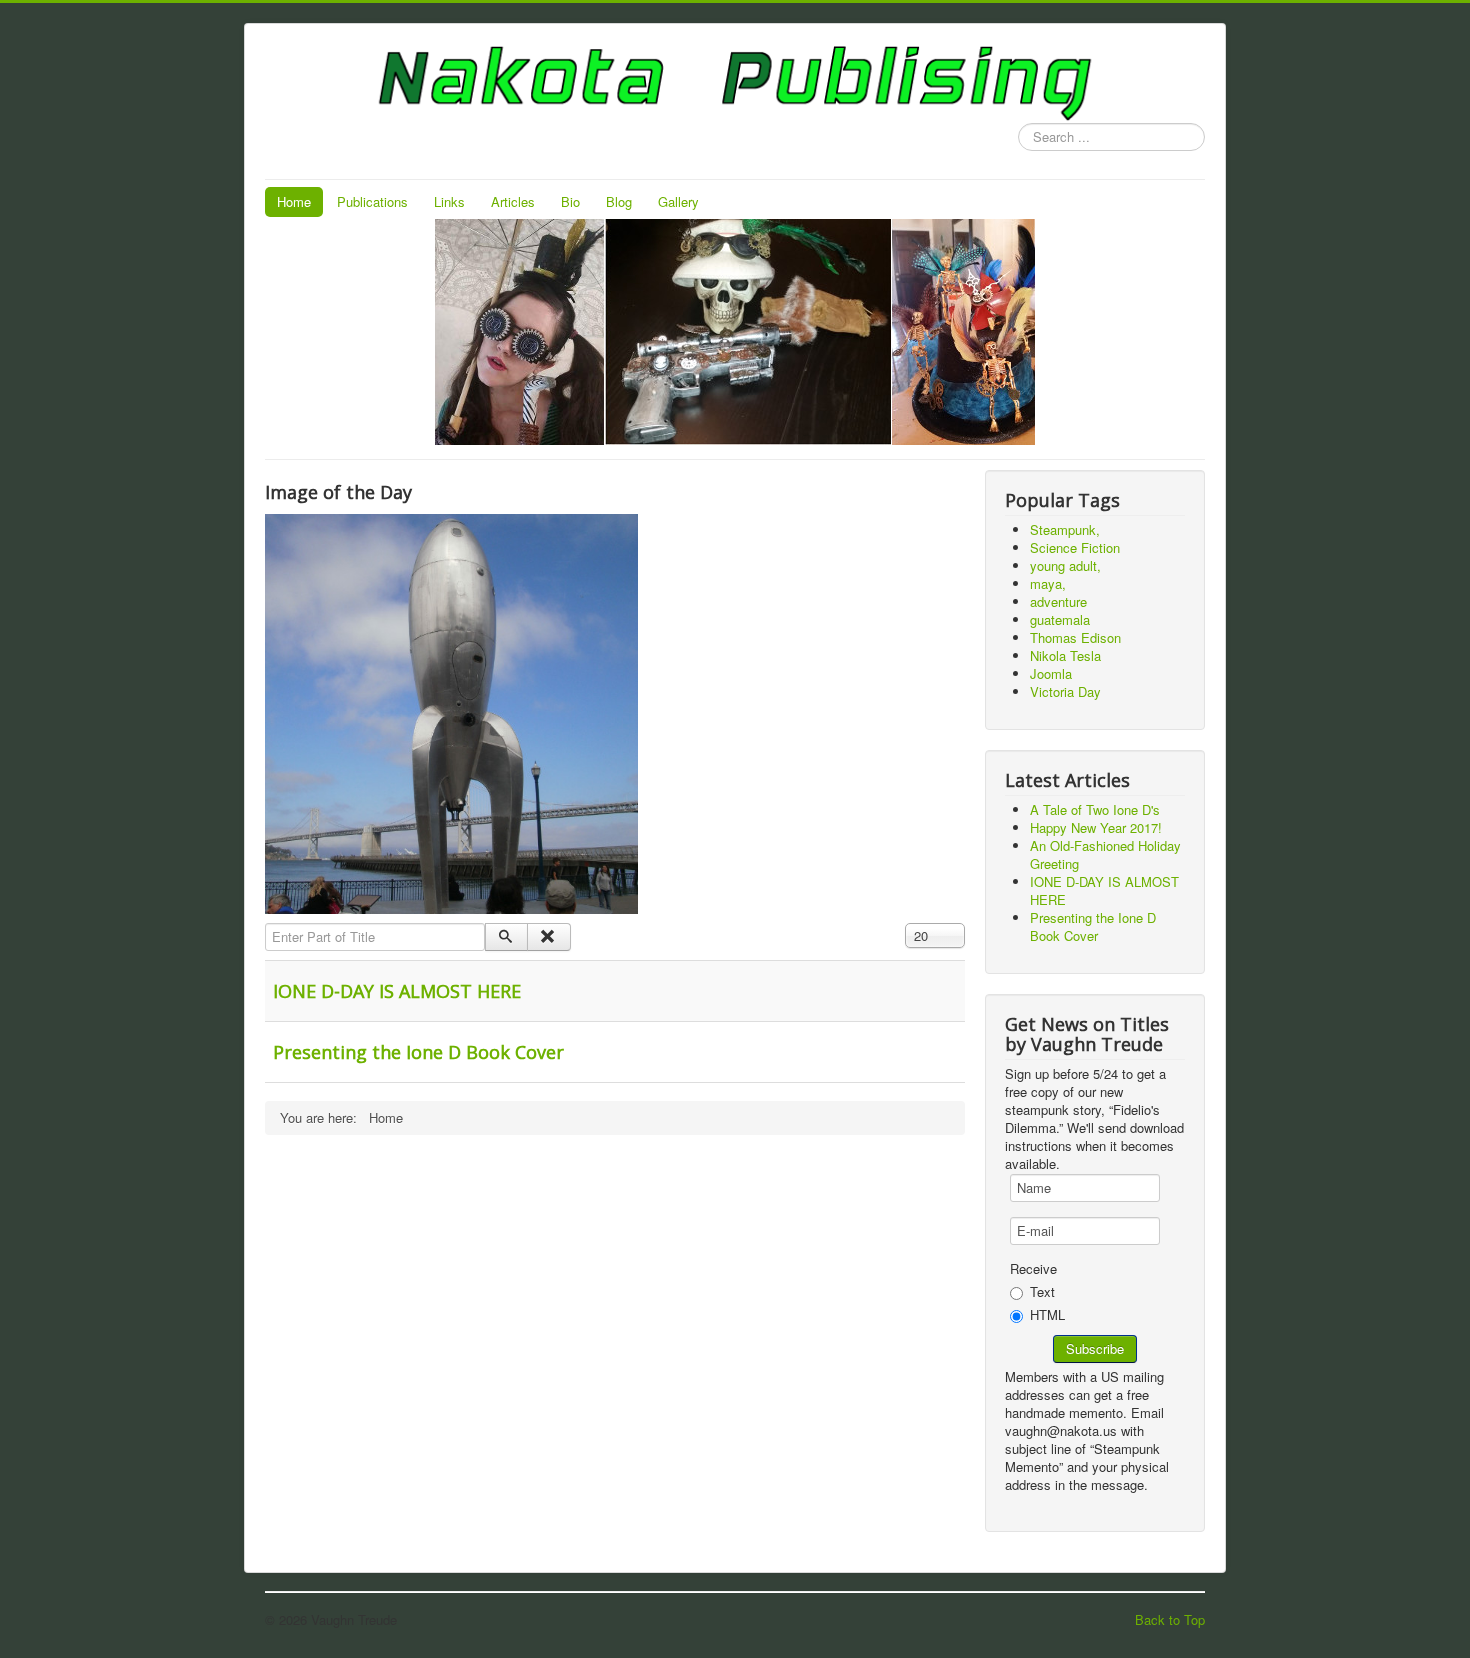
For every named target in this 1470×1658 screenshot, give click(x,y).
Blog (619, 201)
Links (449, 201)
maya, (1048, 583)
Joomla (1051, 673)
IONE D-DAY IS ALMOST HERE (397, 991)
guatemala (1060, 619)
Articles (513, 201)
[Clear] (548, 937)
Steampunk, (1065, 529)
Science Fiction (1075, 547)
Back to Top (1170, 1619)
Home (294, 201)
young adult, (1065, 565)
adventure (1058, 601)
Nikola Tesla (1065, 655)
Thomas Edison (1075, 637)
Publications (372, 201)
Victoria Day (1065, 691)
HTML (1047, 1315)
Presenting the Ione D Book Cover (418, 1052)
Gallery (678, 201)
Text (1042, 1291)
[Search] (506, 937)
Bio (570, 201)
